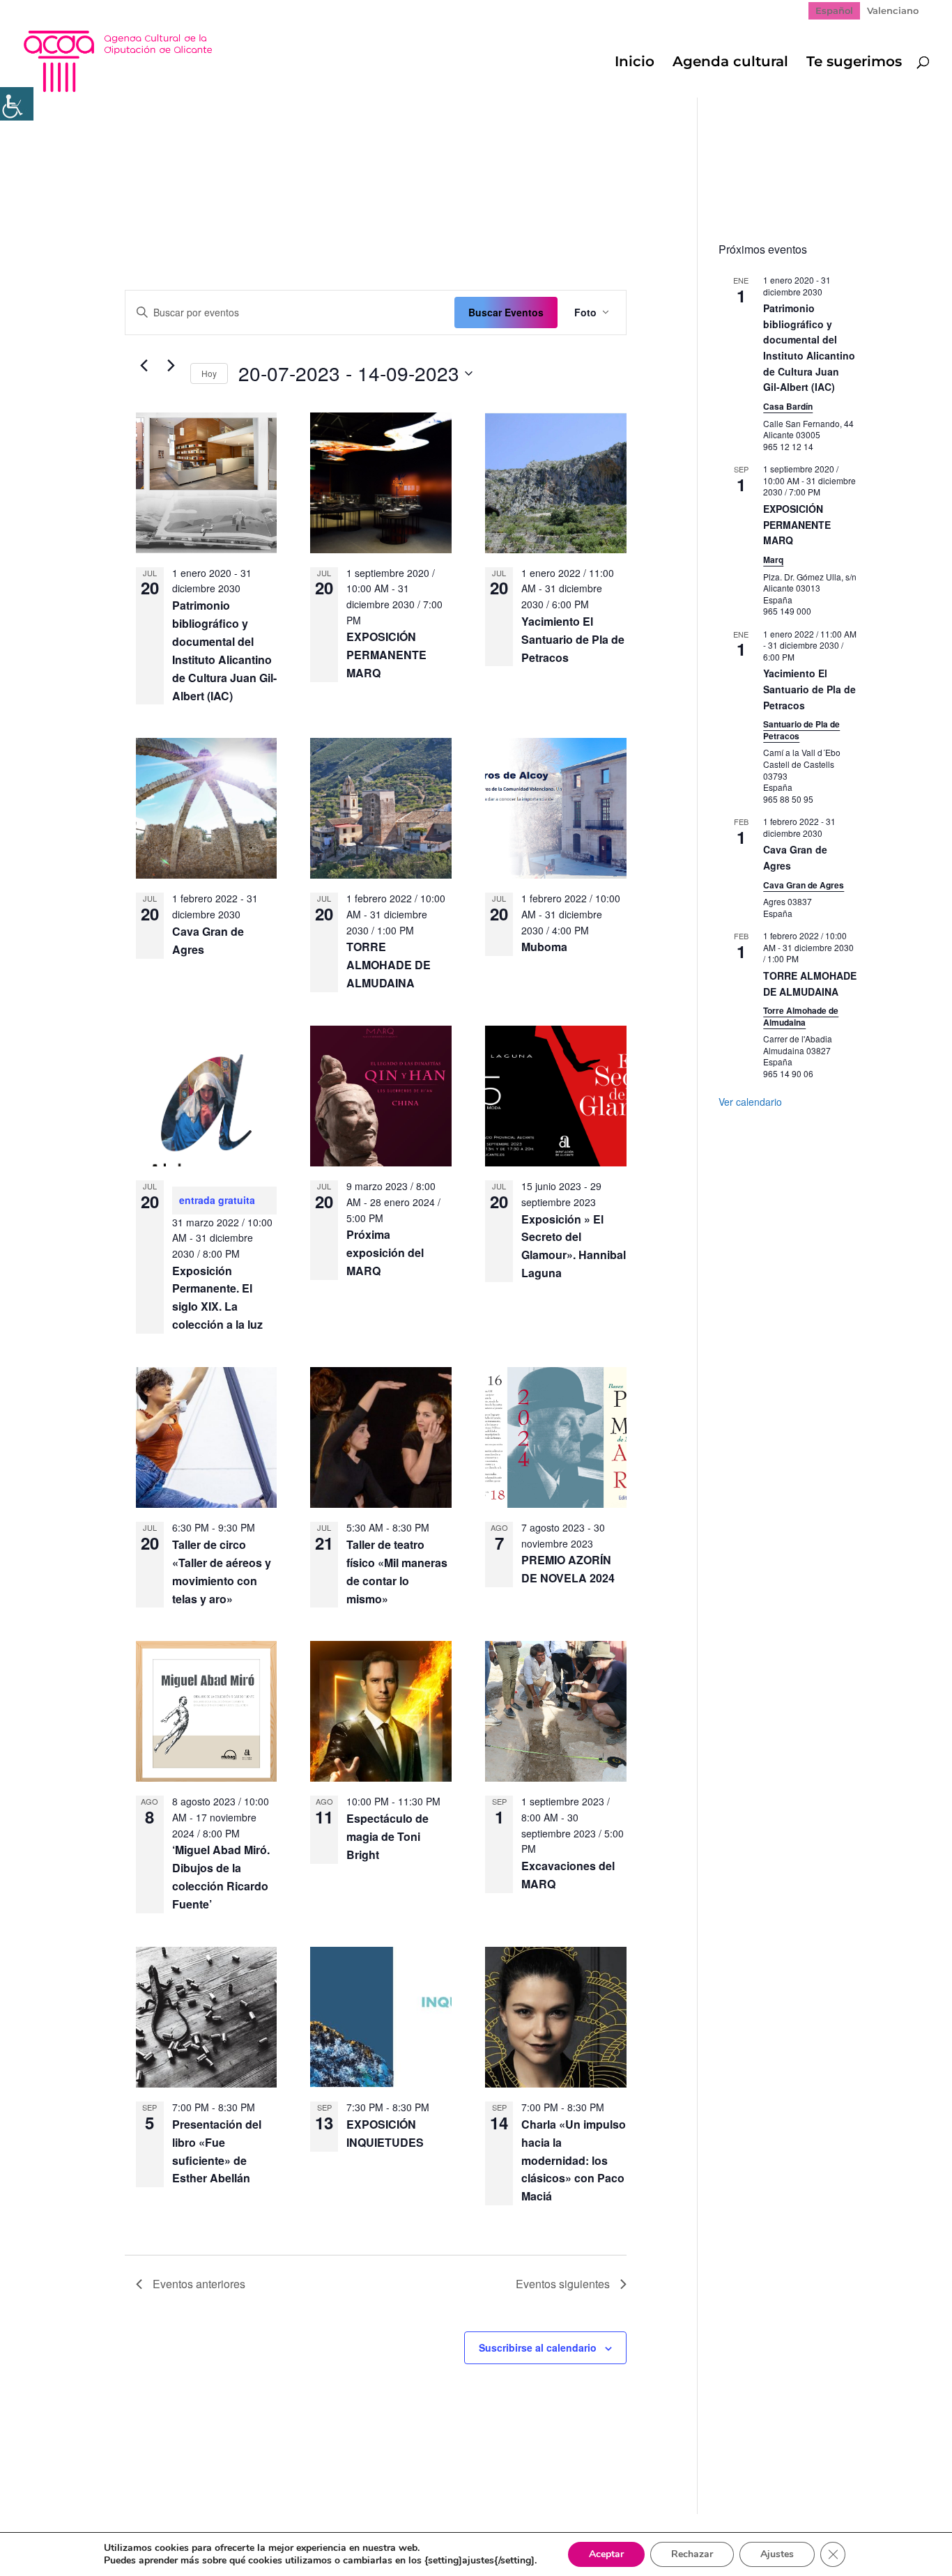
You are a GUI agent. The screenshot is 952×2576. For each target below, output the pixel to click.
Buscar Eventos (506, 312)
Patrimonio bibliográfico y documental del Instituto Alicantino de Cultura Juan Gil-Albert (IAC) (809, 347)
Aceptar (606, 2554)
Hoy (209, 373)
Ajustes (777, 2554)
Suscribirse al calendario (538, 2347)
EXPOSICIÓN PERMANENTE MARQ (386, 655)
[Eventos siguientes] (171, 366)
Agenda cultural (730, 63)
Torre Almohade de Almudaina (801, 1016)
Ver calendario (750, 1102)
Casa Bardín (788, 406)
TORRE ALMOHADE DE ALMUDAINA (389, 965)
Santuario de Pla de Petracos (801, 730)
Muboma (544, 947)
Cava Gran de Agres (804, 885)
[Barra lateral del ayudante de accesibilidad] (17, 104)
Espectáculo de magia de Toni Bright (387, 1836)
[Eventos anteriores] (144, 366)
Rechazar (692, 2554)
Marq (773, 560)
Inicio (635, 63)
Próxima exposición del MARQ (385, 1252)
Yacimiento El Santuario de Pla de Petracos (573, 639)
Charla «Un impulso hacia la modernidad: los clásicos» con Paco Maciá (574, 2160)
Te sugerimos (854, 63)
